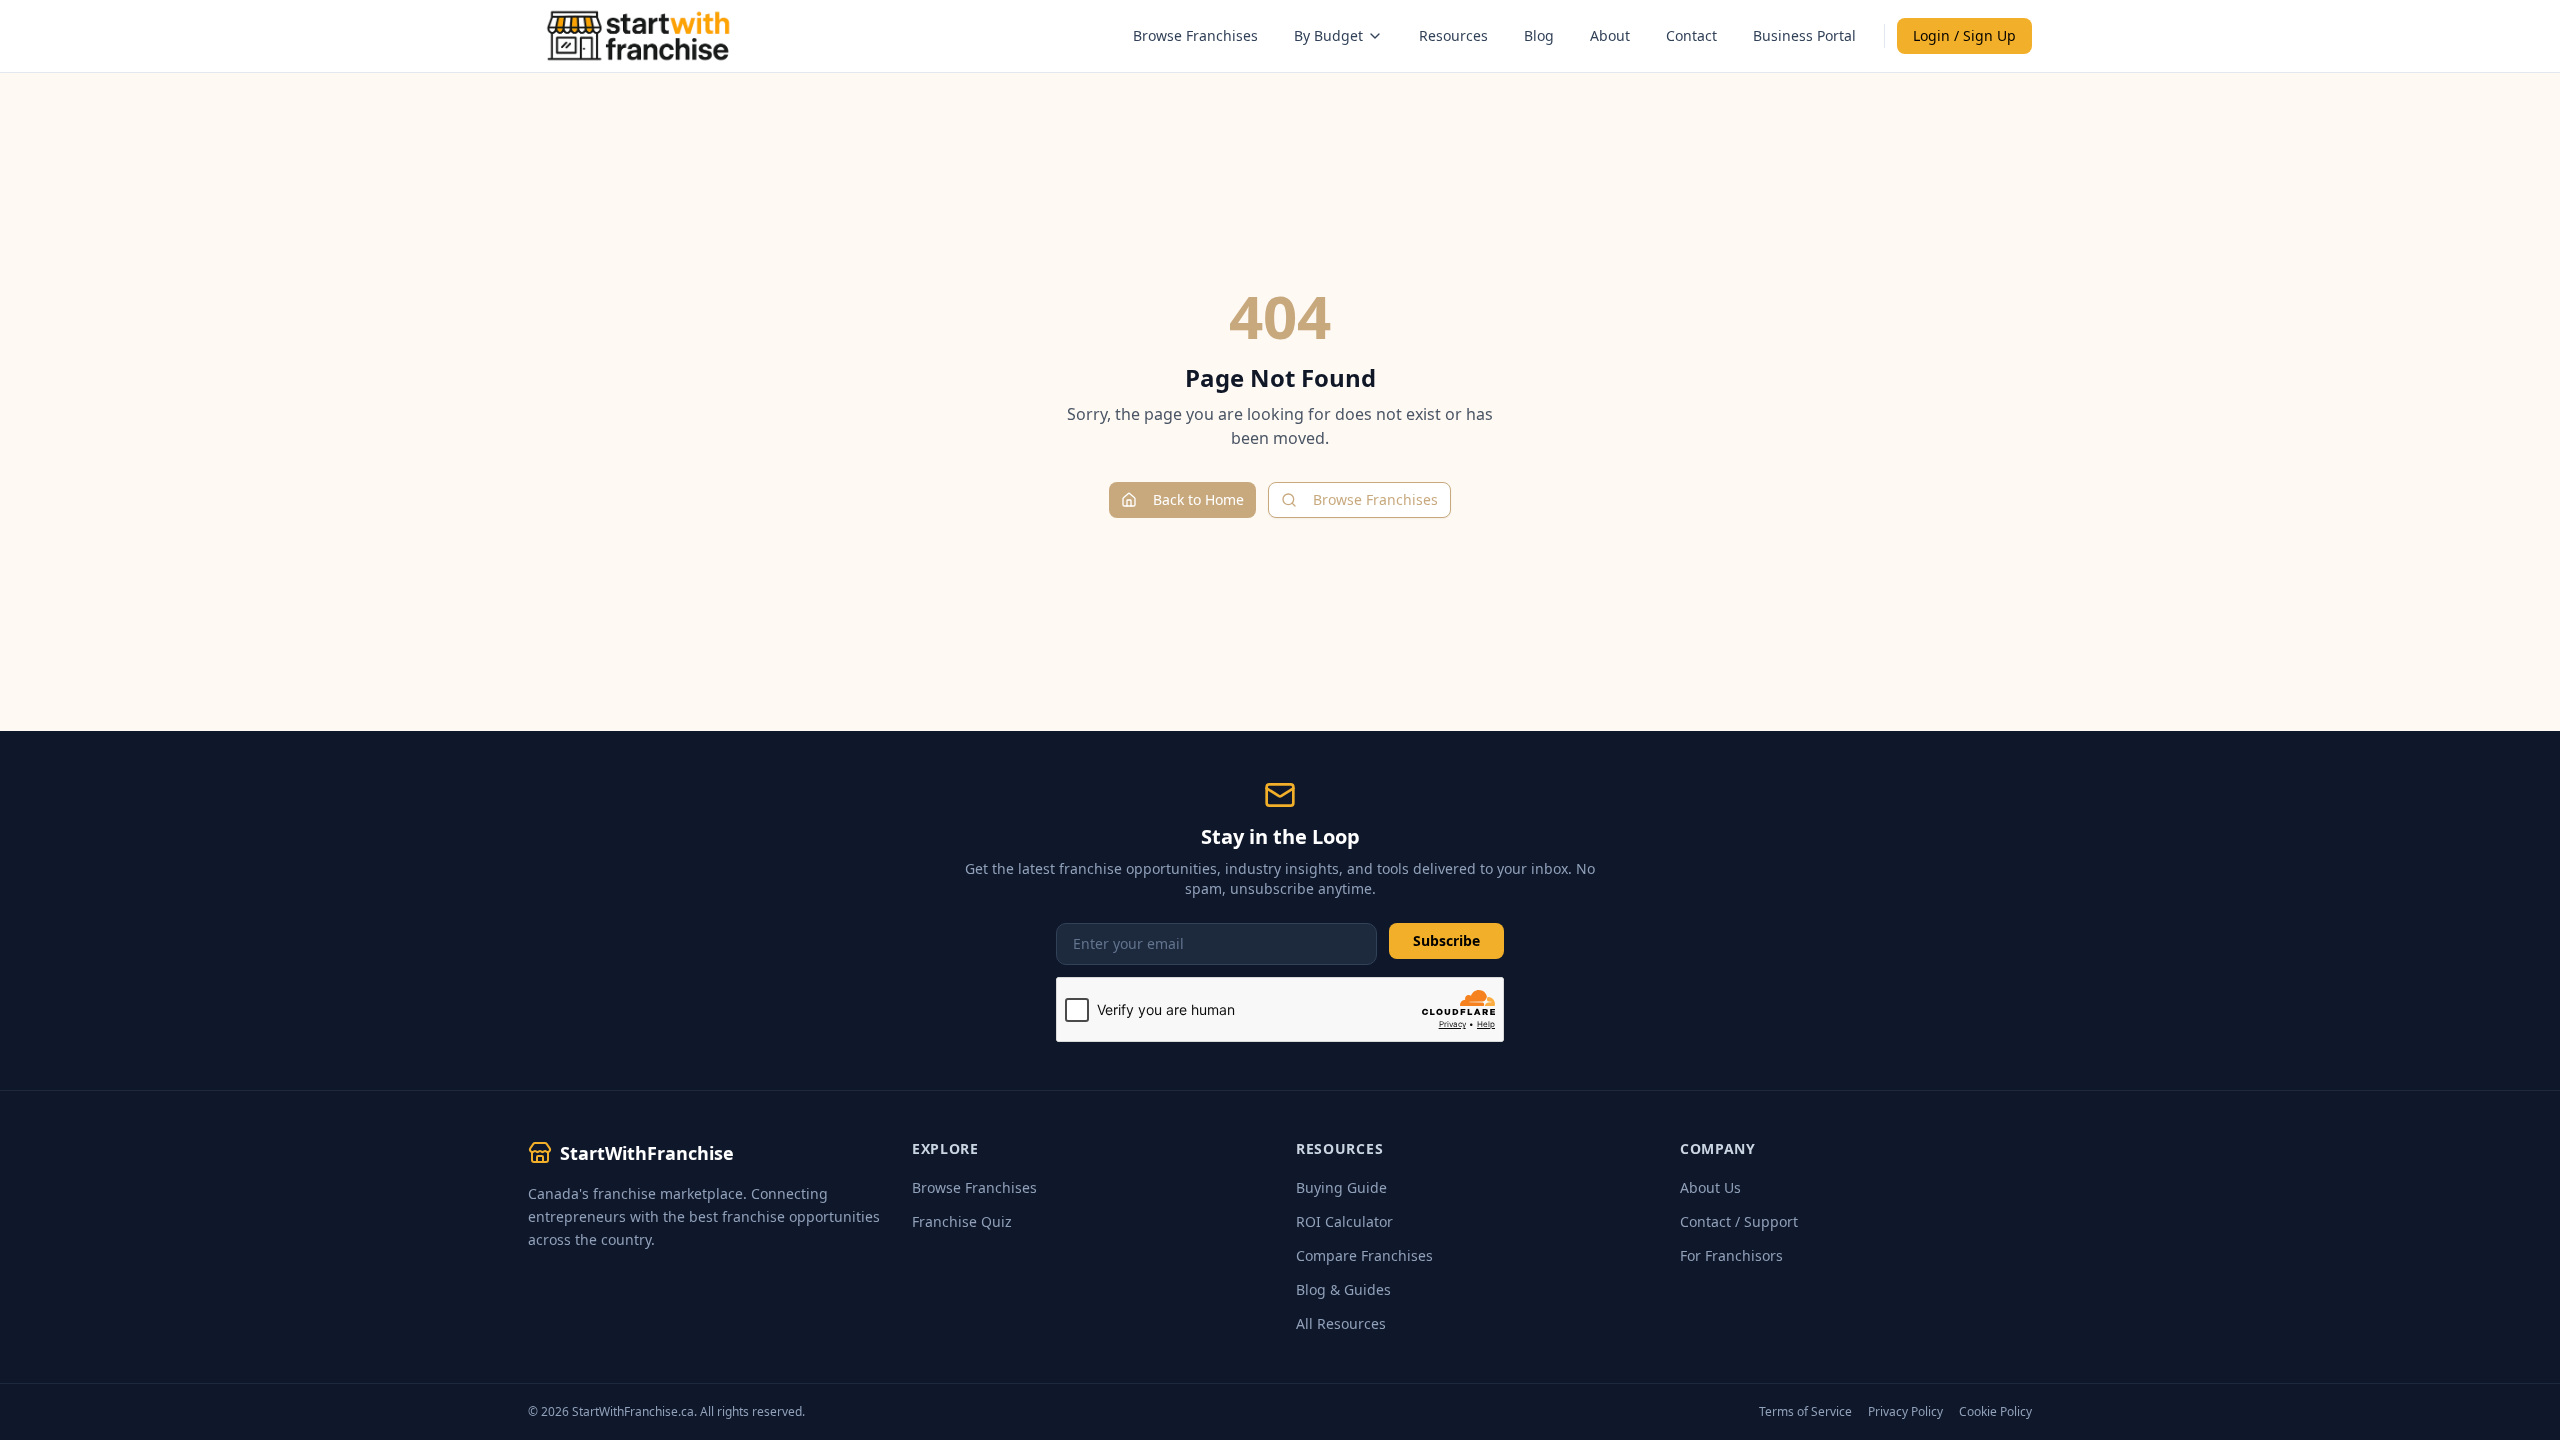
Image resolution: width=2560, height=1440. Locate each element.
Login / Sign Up (1964, 35)
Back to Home (1198, 499)
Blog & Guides (1343, 1289)
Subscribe (1446, 940)
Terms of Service (1805, 1412)
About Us (1710, 1187)
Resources (1453, 35)
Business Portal (1804, 35)
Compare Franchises (1364, 1255)
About (1610, 35)
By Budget (1328, 35)
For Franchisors (1731, 1255)
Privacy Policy (1905, 1412)
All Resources (1341, 1323)
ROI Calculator (1344, 1221)
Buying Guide (1341, 1187)
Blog (1539, 35)
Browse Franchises (1195, 35)
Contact (1691, 35)
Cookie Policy (1995, 1412)
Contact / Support (1739, 1221)
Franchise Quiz (962, 1221)
